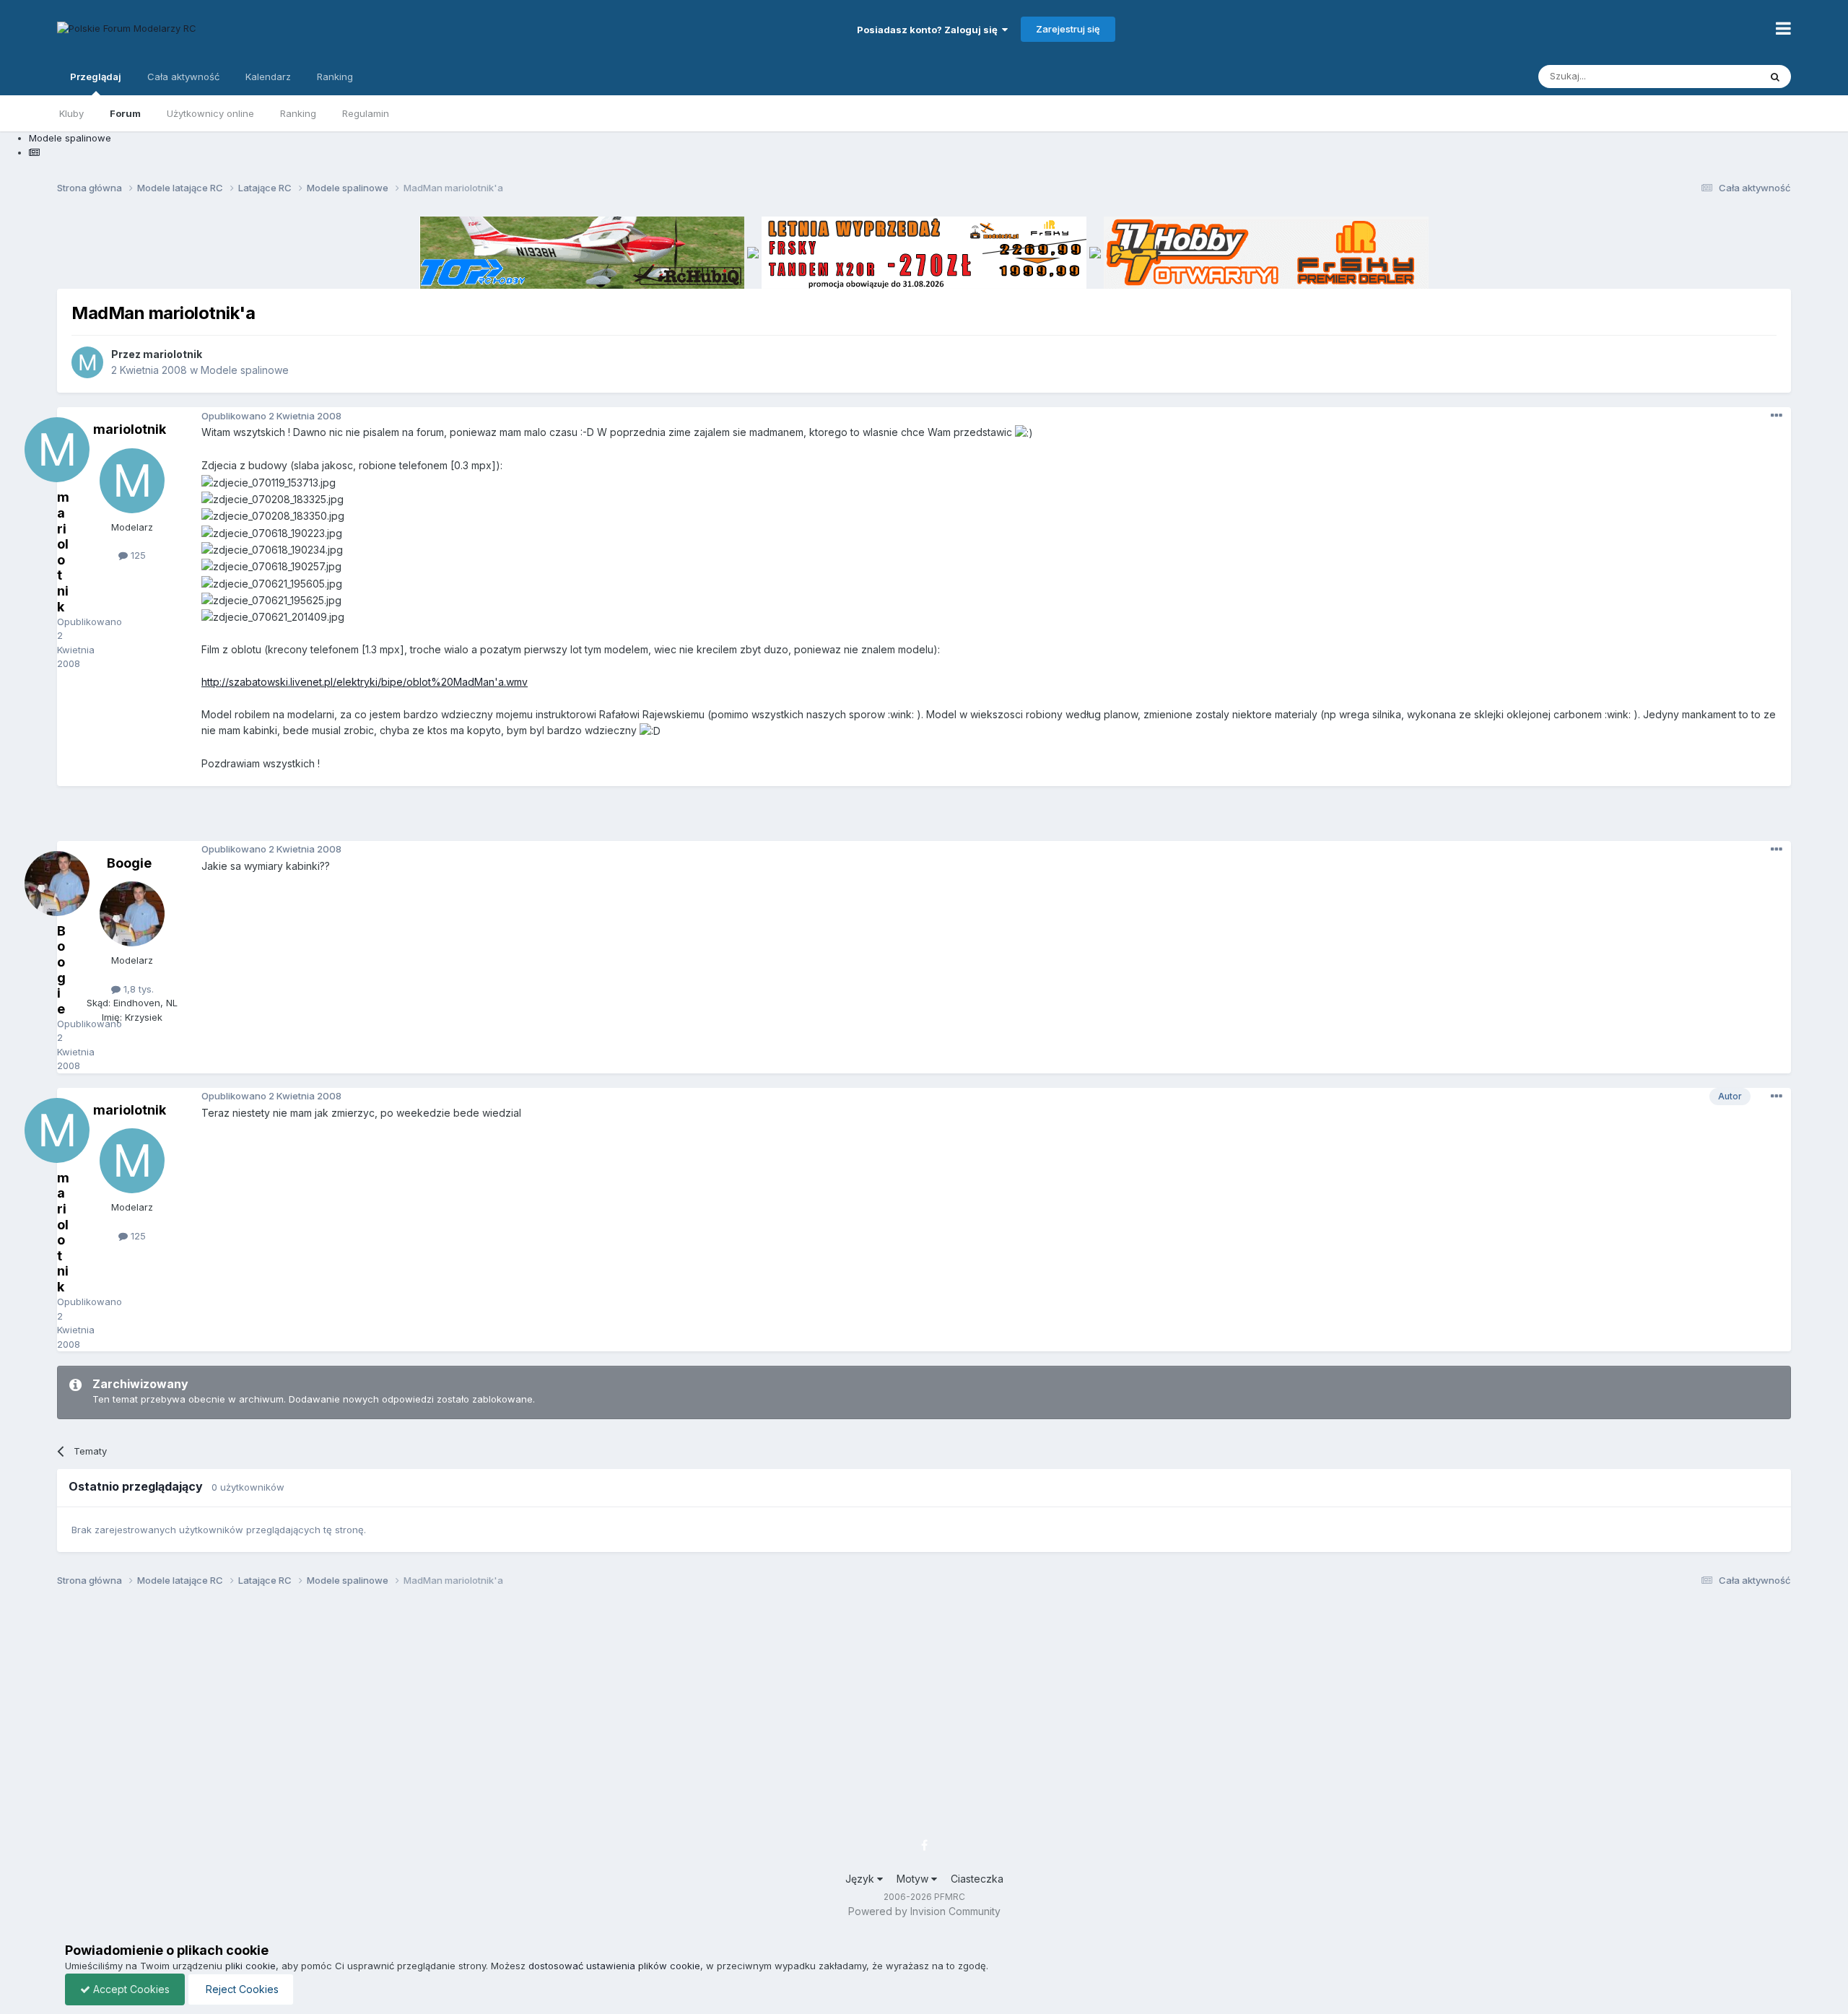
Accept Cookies (130, 1989)
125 (137, 555)
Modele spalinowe (245, 370)
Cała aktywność (183, 77)
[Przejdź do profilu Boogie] (132, 914)
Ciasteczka (977, 1879)
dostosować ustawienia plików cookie (614, 1966)
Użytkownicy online (210, 113)
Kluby (71, 113)
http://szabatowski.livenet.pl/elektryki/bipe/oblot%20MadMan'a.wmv (365, 682)
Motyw (914, 1879)
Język (861, 1879)
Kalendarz (268, 77)
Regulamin (366, 113)
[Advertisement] (924, 819)
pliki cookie (250, 1966)
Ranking (298, 113)
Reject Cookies (241, 1989)
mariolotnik (173, 354)
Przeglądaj (96, 77)
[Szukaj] (1775, 77)
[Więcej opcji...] (1777, 416)
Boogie (129, 863)
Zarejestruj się (1068, 29)
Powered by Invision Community (924, 1911)
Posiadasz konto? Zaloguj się (929, 30)
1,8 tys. (137, 989)
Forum (125, 113)
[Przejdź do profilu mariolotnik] (87, 362)
